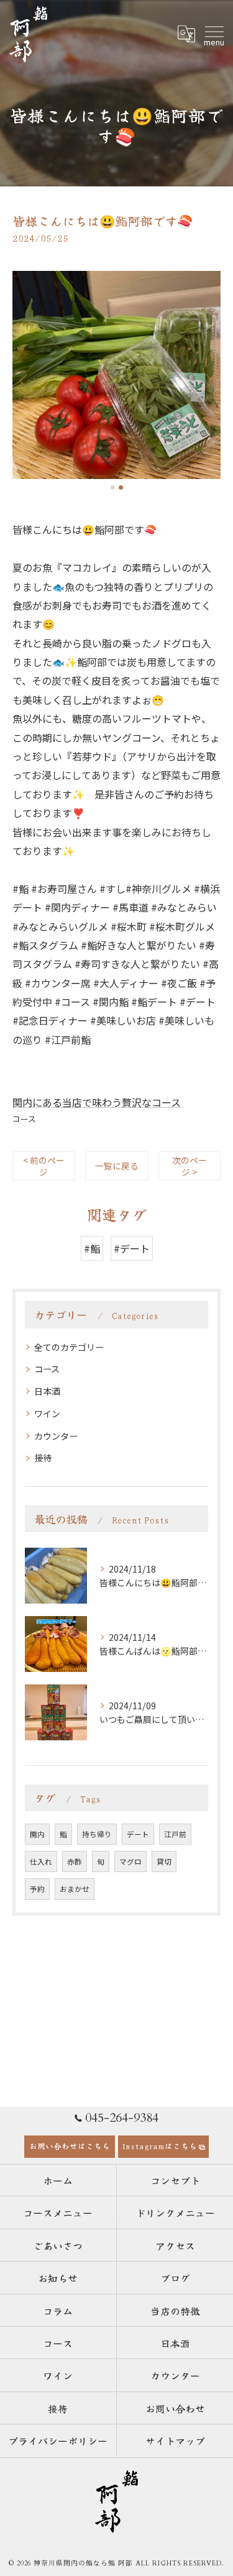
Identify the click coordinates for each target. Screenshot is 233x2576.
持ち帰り (97, 1834)
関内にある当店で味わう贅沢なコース (97, 1102)
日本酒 (47, 1391)
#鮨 (92, 1248)
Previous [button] (25, 380)
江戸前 (175, 1834)
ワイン (47, 1414)
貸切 (164, 1861)
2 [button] (121, 487)
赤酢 (75, 1861)
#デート (132, 1248)
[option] (116, 375)
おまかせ (75, 1889)
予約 (37, 1889)
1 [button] (113, 487)
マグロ (130, 1861)
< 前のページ (44, 1166)
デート (138, 1834)
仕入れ (41, 1861)
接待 (43, 1458)
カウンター (56, 1436)
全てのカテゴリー (69, 1347)
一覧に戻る (117, 1166)
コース (24, 1119)
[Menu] (214, 34)
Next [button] (208, 380)
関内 (37, 1834)
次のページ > (190, 1166)
